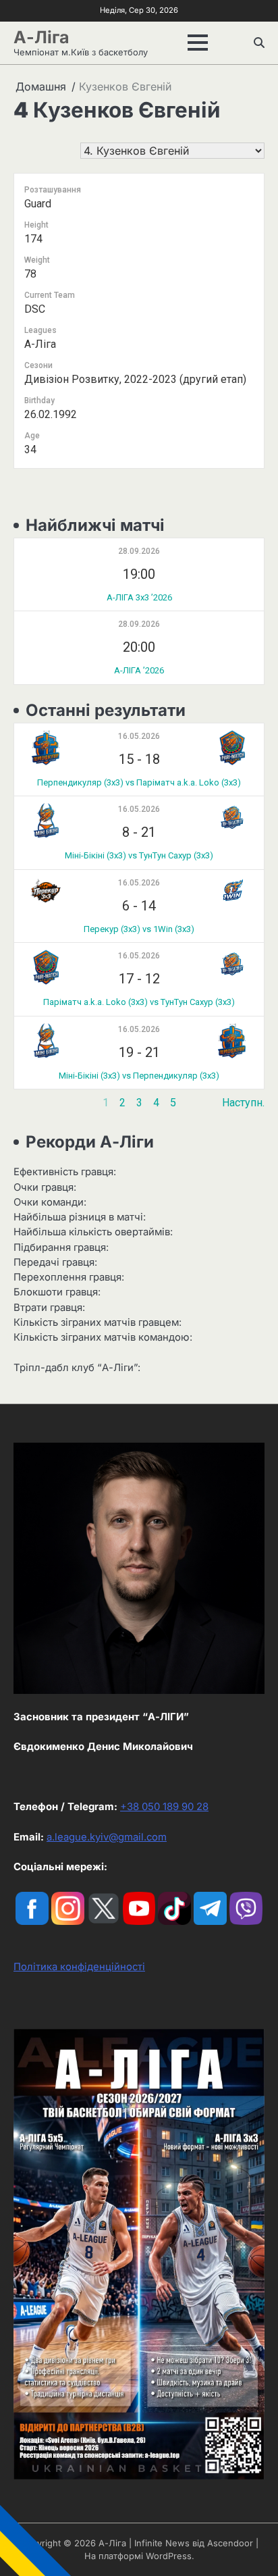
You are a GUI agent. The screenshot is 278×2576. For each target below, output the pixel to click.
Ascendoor (230, 2543)
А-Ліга (41, 37)
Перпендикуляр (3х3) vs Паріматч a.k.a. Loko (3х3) (139, 782)
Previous (35, 1103)
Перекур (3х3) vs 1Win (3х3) (139, 929)
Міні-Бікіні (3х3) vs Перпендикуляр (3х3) (139, 1076)
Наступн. (243, 1103)
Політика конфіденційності (79, 1967)
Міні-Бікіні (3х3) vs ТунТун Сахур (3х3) (139, 855)
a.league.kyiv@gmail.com (107, 1837)
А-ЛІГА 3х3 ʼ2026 (139, 597)
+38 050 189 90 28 (164, 1807)
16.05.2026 (139, 736)
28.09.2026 (139, 551)
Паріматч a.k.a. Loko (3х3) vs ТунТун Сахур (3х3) (139, 1002)
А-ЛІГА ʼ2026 (139, 670)
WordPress (169, 2556)
